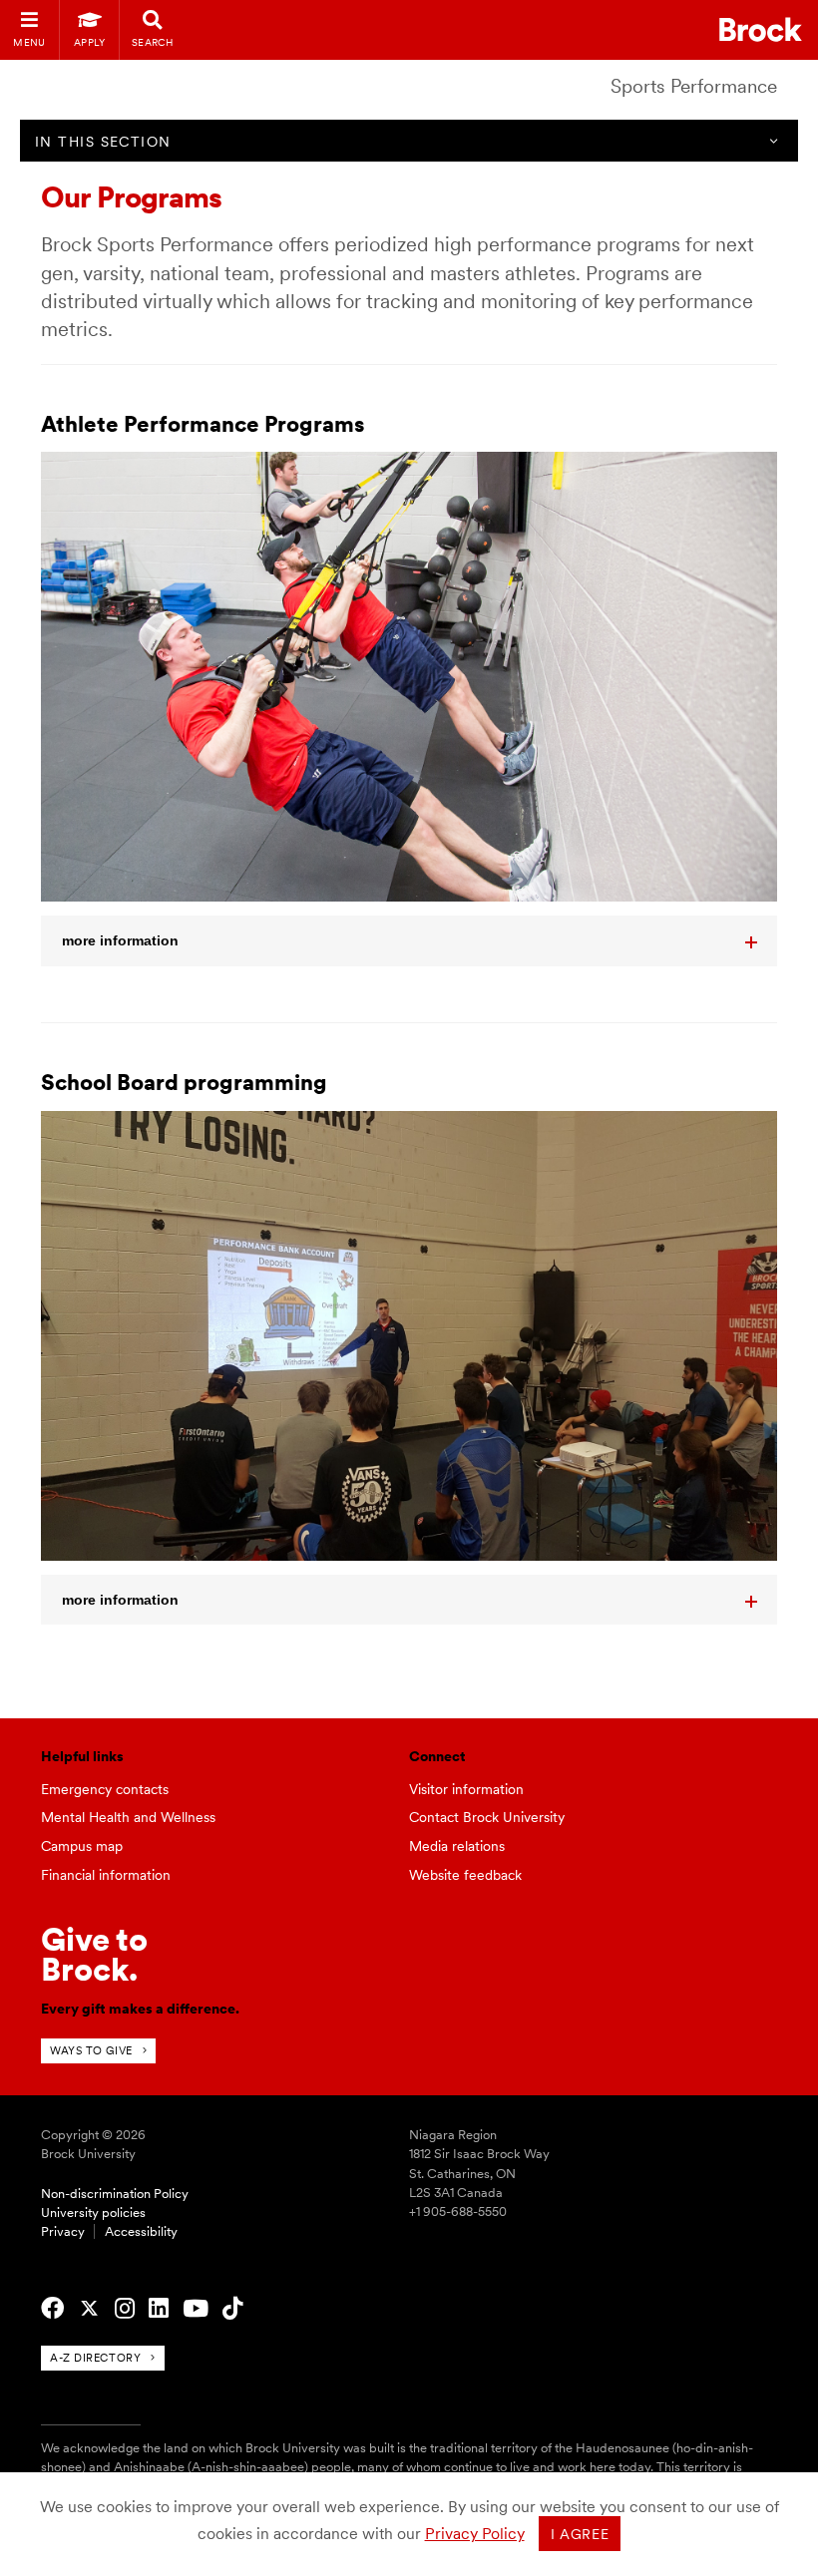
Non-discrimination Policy (115, 2194)
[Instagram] (125, 2309)
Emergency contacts (105, 1789)
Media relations (457, 1846)
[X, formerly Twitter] (89, 2309)
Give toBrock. (94, 1954)
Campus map (82, 1846)
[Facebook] (52, 2309)
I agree (580, 2534)
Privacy (63, 2231)
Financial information (106, 1875)
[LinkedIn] (159, 2309)
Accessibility (141, 2231)
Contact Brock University (487, 1817)
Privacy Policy (475, 2534)
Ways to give (91, 2050)
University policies (93, 2212)
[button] (409, 940)
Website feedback (465, 1875)
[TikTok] (232, 2309)
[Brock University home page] (761, 29)
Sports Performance (694, 86)
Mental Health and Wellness (128, 1817)
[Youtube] (196, 2309)
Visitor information (466, 1789)
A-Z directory (95, 2358)
